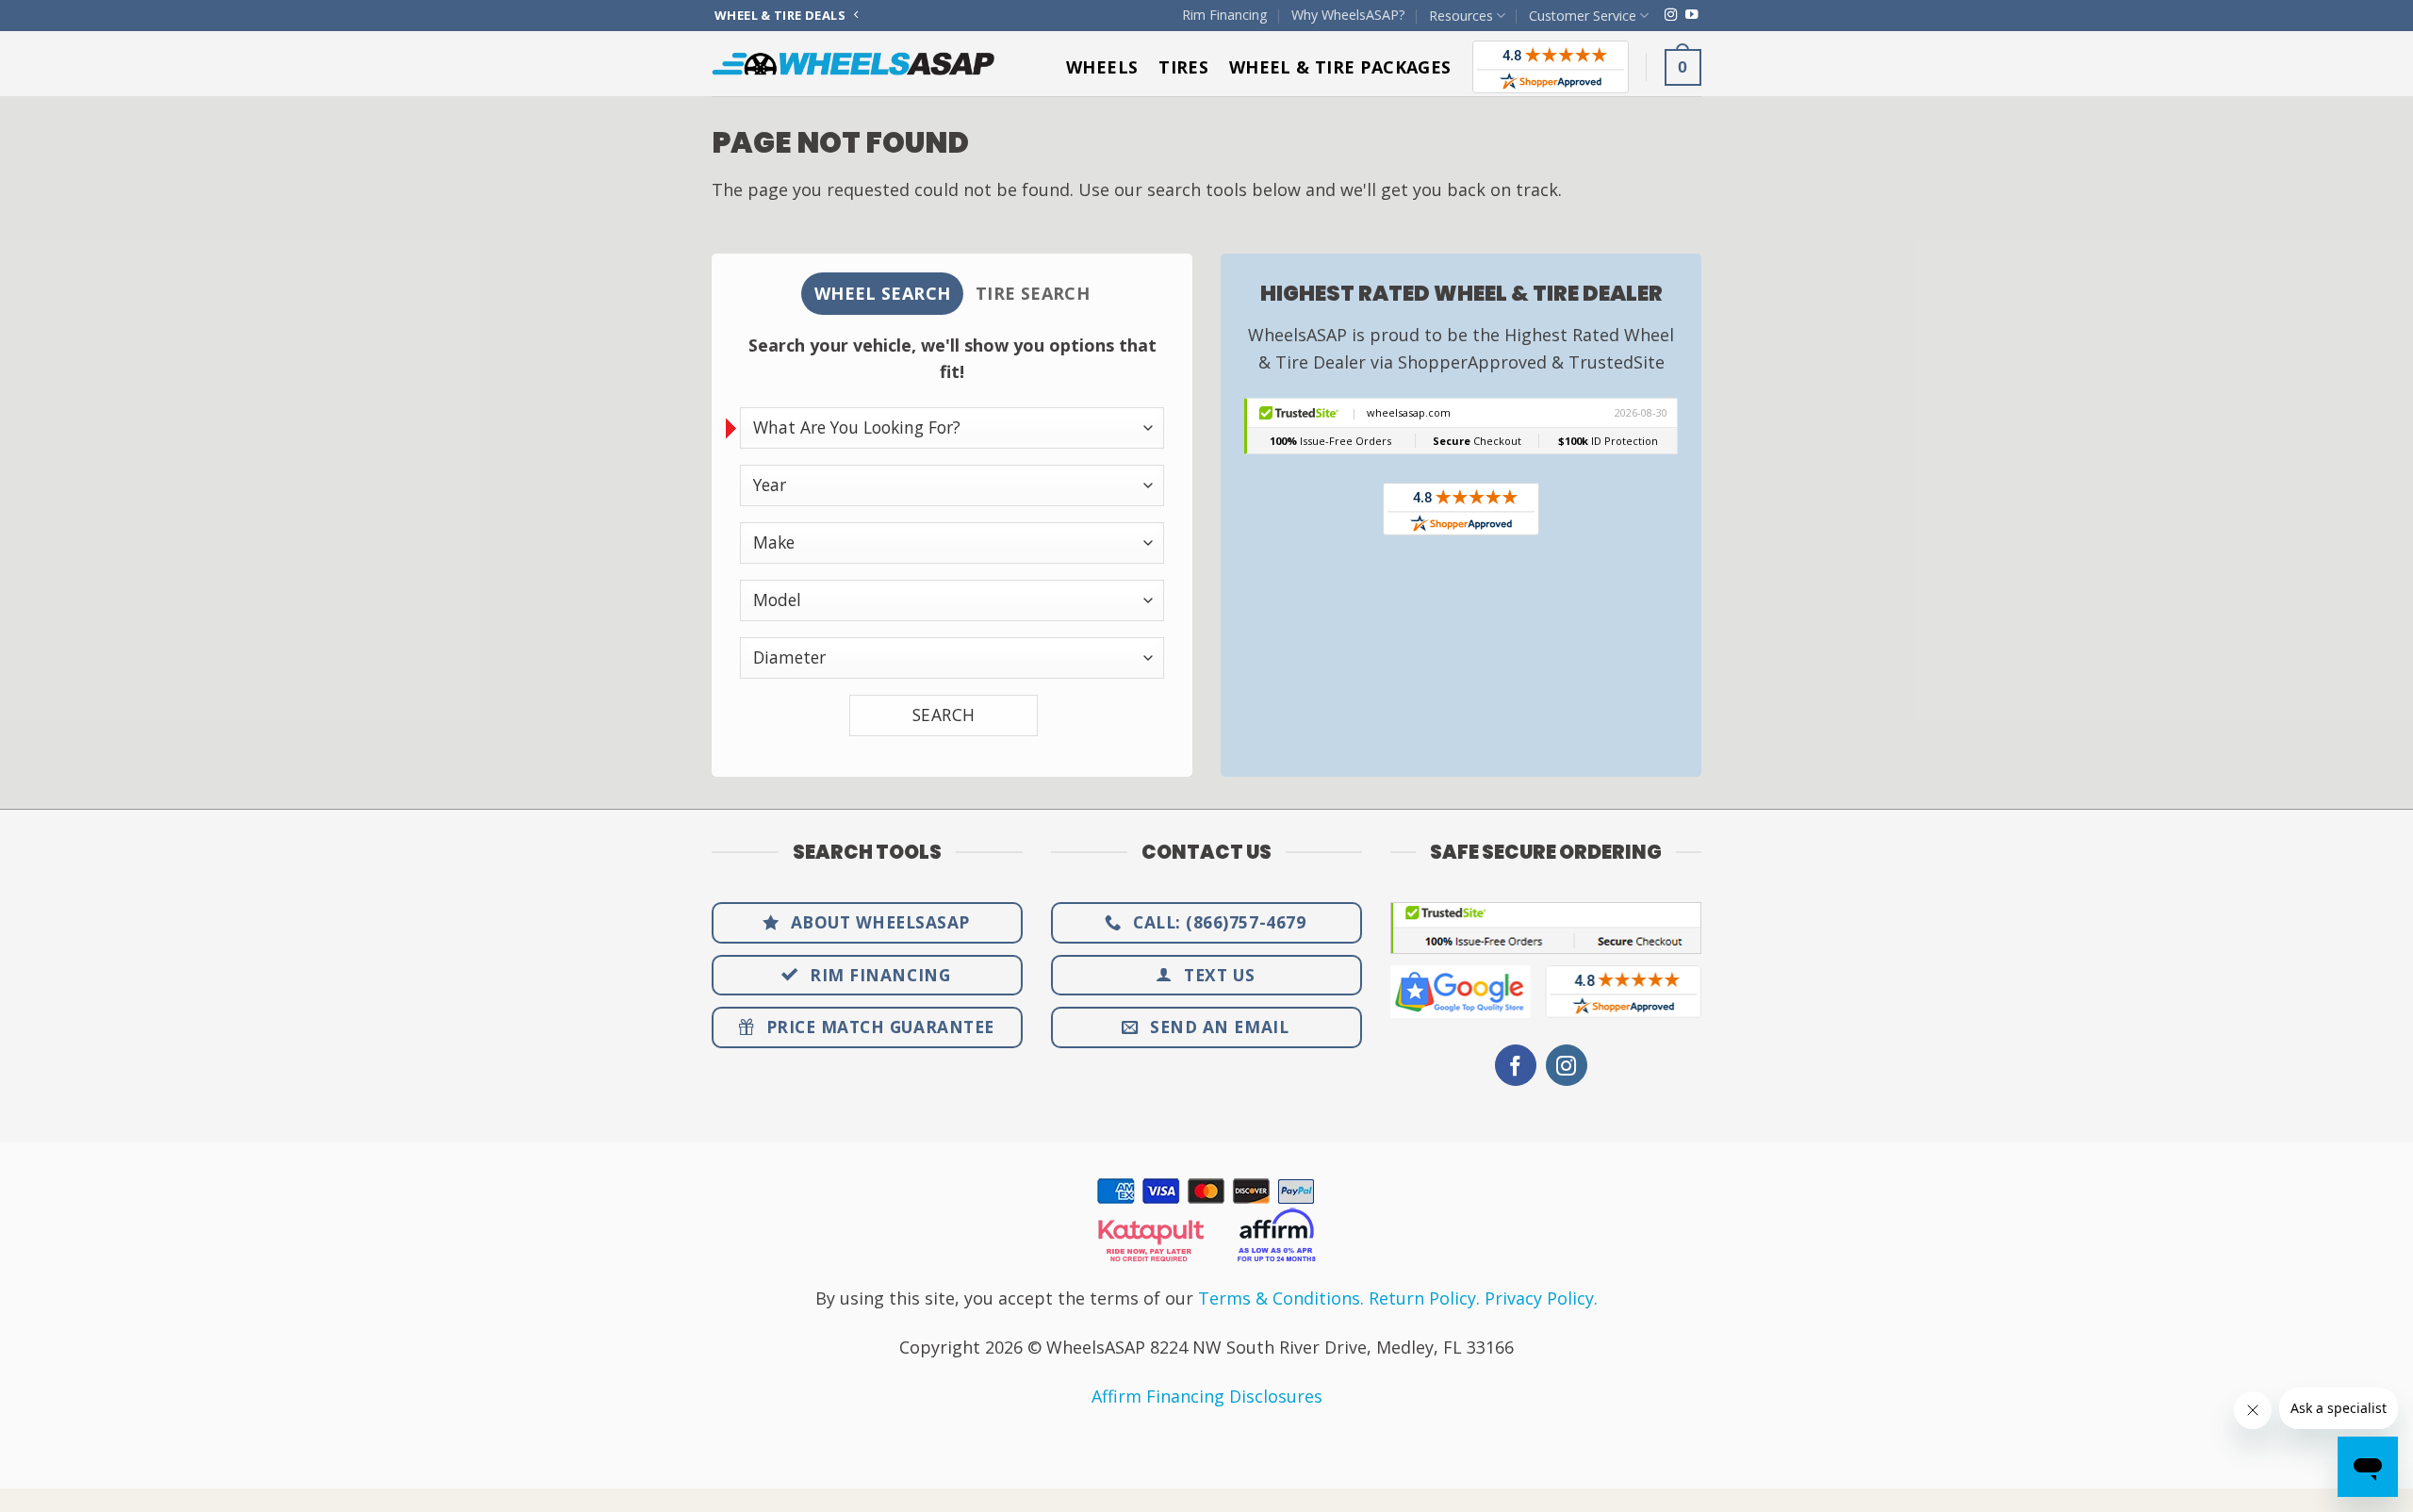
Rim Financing (1225, 15)
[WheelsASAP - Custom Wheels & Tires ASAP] (853, 64)
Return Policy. (1424, 1298)
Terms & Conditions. (1281, 1298)
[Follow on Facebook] (1516, 1066)
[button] (1683, 67)
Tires (1183, 67)
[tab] (882, 294)
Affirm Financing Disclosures (1207, 1396)
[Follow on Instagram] (1671, 16)
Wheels (1102, 67)
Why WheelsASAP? (1348, 15)
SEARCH (944, 715)
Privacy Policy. (1541, 1298)
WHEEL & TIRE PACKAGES (1340, 67)
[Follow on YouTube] (1691, 16)
